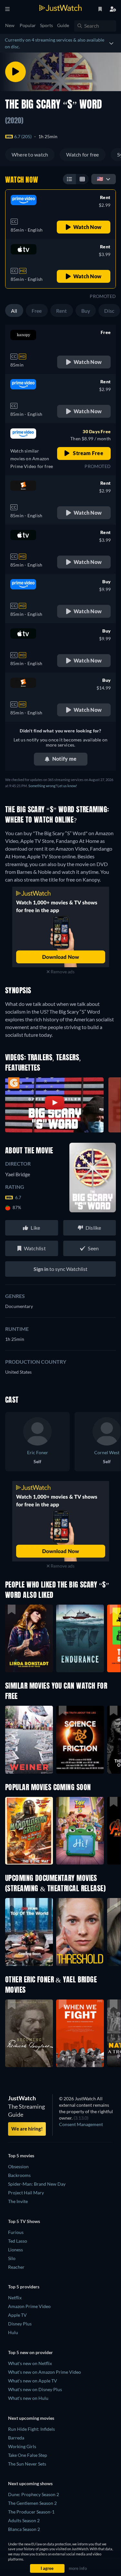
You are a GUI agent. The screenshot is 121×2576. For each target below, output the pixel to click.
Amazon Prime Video (29, 2306)
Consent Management (81, 2124)
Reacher (16, 2267)
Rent (62, 311)
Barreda (16, 2438)
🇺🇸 (100, 179)
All (14, 311)
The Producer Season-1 (31, 2512)
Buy (86, 311)
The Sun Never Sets (27, 2464)
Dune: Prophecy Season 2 (34, 2494)
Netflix (15, 2298)
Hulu (13, 2332)
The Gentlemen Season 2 (32, 2503)
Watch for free (82, 154)
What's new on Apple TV (33, 2381)
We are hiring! (27, 2129)
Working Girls (22, 2446)
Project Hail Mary (26, 2193)
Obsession (18, 2166)
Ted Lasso (18, 2241)
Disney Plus (20, 2324)
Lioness (15, 2250)
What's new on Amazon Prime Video (45, 2372)
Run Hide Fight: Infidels (31, 2429)
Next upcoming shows (30, 2483)
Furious (16, 2232)
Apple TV (17, 2315)
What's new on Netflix (30, 2363)
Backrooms (19, 2175)
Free (37, 311)
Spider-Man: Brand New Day (37, 2184)
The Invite (18, 2201)
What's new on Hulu (28, 2398)
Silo (12, 2258)
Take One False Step (28, 2455)
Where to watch (30, 154)
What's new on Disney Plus (35, 2389)
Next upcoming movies (31, 2418)
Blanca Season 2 (24, 2529)
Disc (109, 311)
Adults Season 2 (24, 2520)
